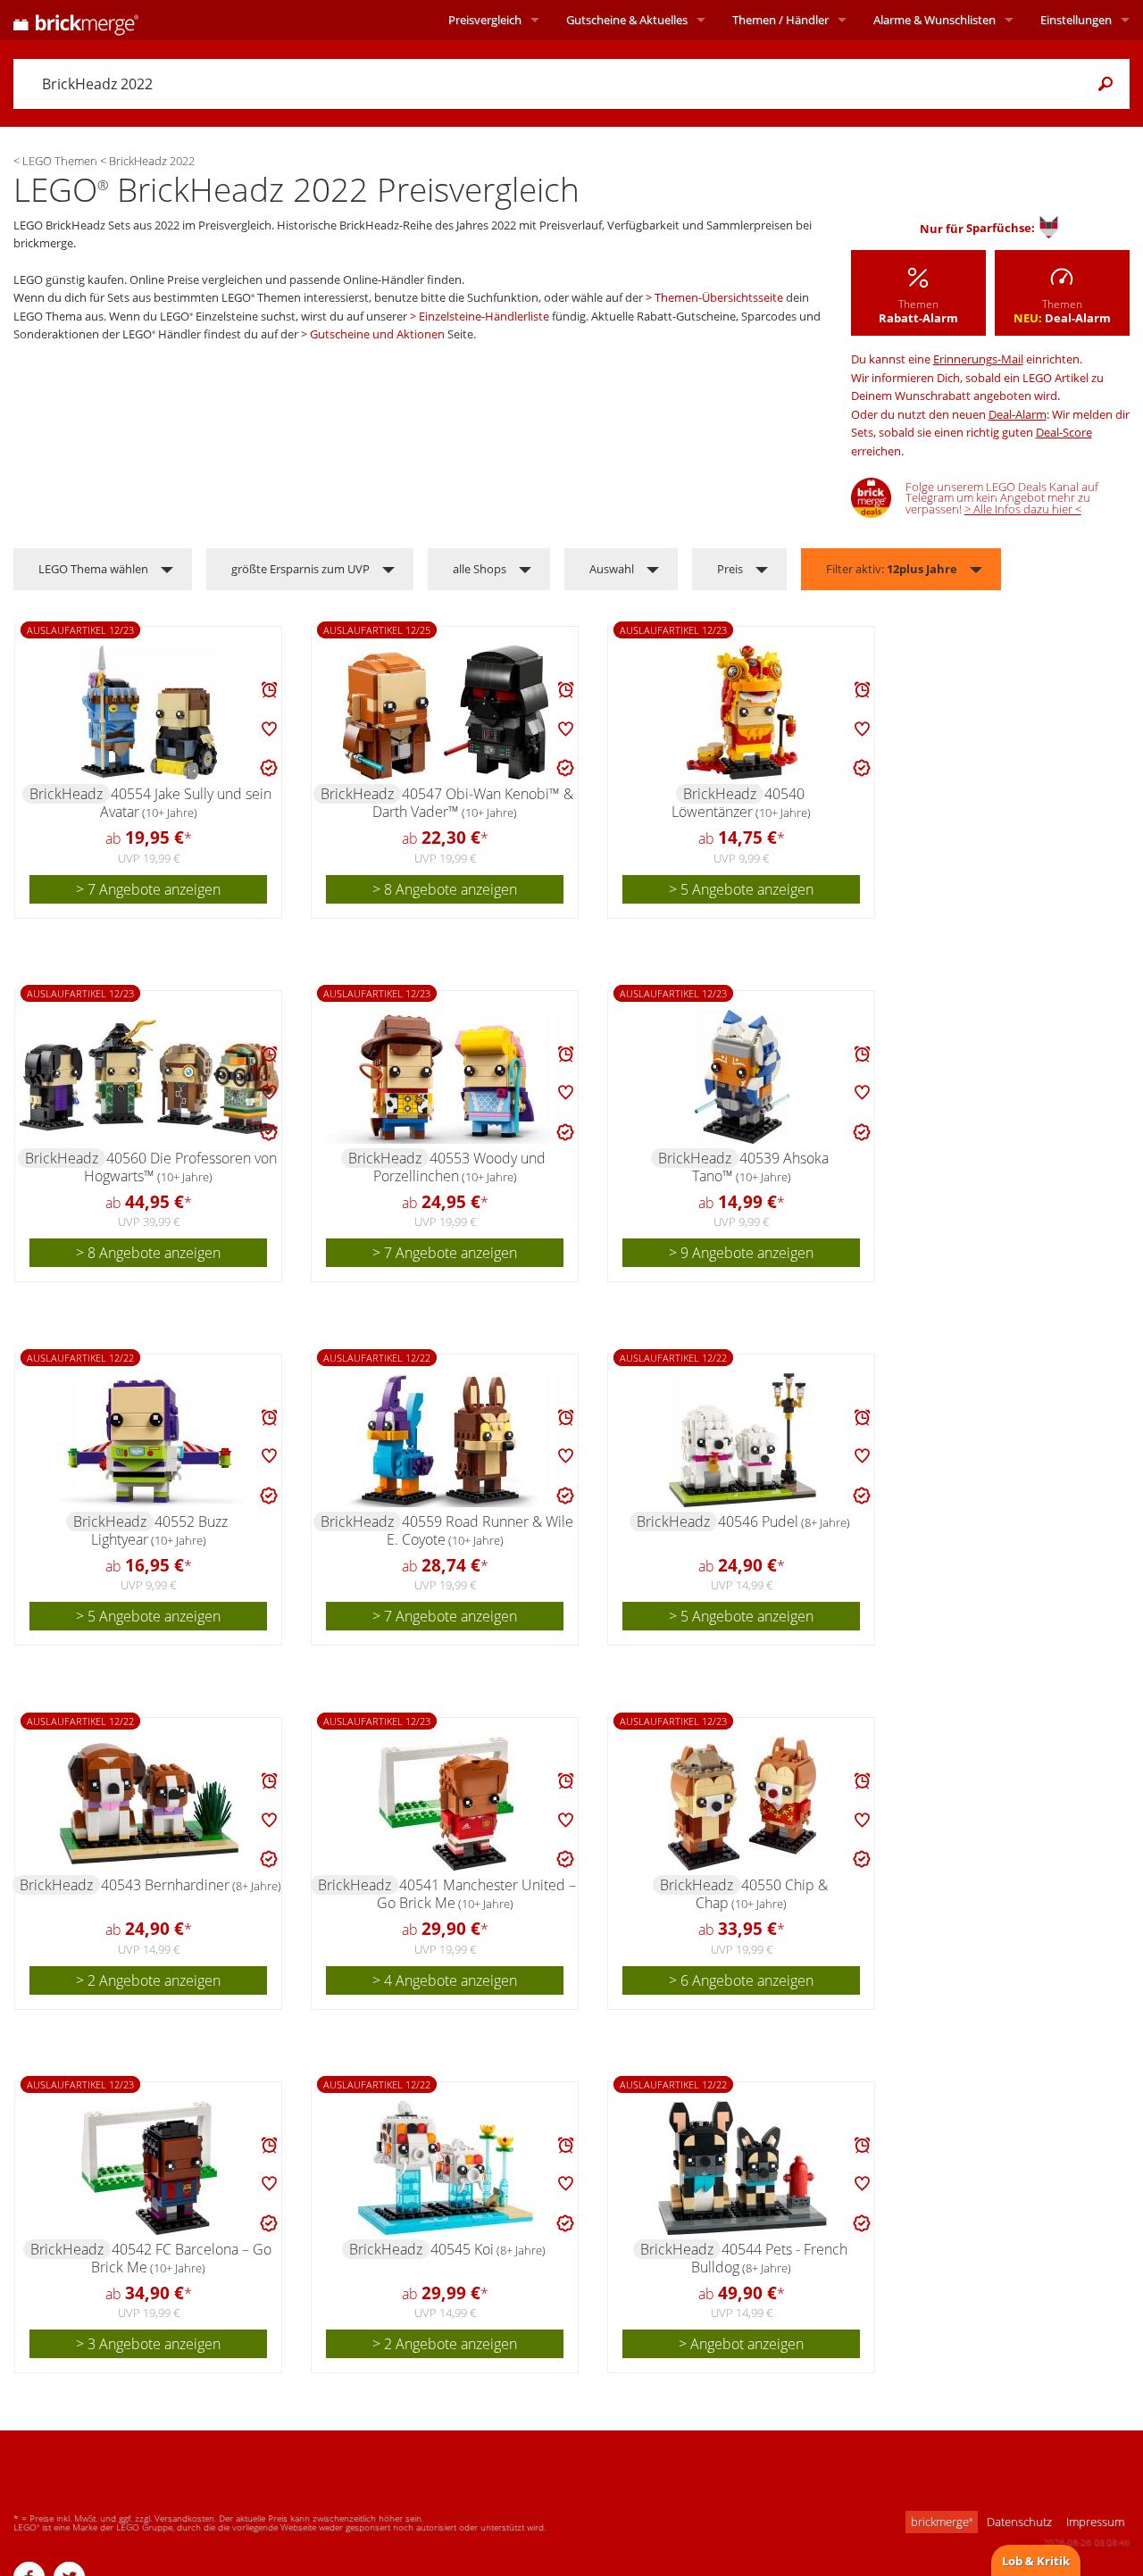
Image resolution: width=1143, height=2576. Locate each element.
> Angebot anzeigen (741, 2344)
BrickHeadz (66, 794)
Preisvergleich (485, 20)
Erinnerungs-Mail (978, 359)
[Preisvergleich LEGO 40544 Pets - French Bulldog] (743, 2168)
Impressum (1095, 2522)
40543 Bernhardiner (191, 1885)
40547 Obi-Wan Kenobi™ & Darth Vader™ (473, 803)
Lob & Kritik (1036, 2561)
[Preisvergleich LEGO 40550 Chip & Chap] (742, 1804)
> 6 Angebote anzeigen (741, 1980)
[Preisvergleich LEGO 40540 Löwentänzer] (742, 713)
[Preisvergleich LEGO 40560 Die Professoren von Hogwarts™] (149, 1077)
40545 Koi (488, 2249)
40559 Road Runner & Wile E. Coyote (480, 1530)
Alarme (934, 20)
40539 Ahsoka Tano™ (761, 1167)
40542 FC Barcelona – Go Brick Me (181, 2258)
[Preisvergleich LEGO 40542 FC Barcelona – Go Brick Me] (149, 2168)
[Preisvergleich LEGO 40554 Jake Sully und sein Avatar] (149, 713)
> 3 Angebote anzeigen (148, 2344)
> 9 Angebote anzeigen (741, 1253)
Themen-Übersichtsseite (719, 297)
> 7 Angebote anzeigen (148, 889)
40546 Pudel (784, 1521)
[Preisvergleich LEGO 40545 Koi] (446, 2168)
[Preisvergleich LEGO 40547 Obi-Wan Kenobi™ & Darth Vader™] (446, 713)
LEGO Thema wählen (93, 569)
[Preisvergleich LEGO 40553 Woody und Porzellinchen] (446, 1077)
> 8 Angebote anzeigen (445, 889)
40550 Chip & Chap (762, 1894)
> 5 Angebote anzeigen (741, 889)
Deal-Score (1064, 432)
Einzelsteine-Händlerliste (484, 316)
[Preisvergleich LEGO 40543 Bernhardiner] (149, 1804)
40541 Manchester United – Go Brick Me (477, 1894)
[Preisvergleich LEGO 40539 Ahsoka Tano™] (742, 1077)
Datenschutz (1019, 2522)
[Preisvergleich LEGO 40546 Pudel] (743, 1440)
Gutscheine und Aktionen (377, 334)
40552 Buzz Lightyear (160, 1530)
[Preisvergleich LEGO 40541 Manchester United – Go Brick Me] (446, 1804)
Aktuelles (627, 20)
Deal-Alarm (1018, 414)
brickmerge (942, 2522)
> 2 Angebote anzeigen (148, 1980)
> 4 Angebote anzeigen (445, 1980)
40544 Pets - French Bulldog (769, 2258)
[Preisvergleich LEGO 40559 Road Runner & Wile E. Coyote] (446, 1440)
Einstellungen (1076, 20)
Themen (780, 20)
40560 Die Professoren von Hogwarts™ (180, 1167)
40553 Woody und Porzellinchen (460, 1167)
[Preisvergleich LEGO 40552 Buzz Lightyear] (149, 1440)
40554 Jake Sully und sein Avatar (186, 803)
